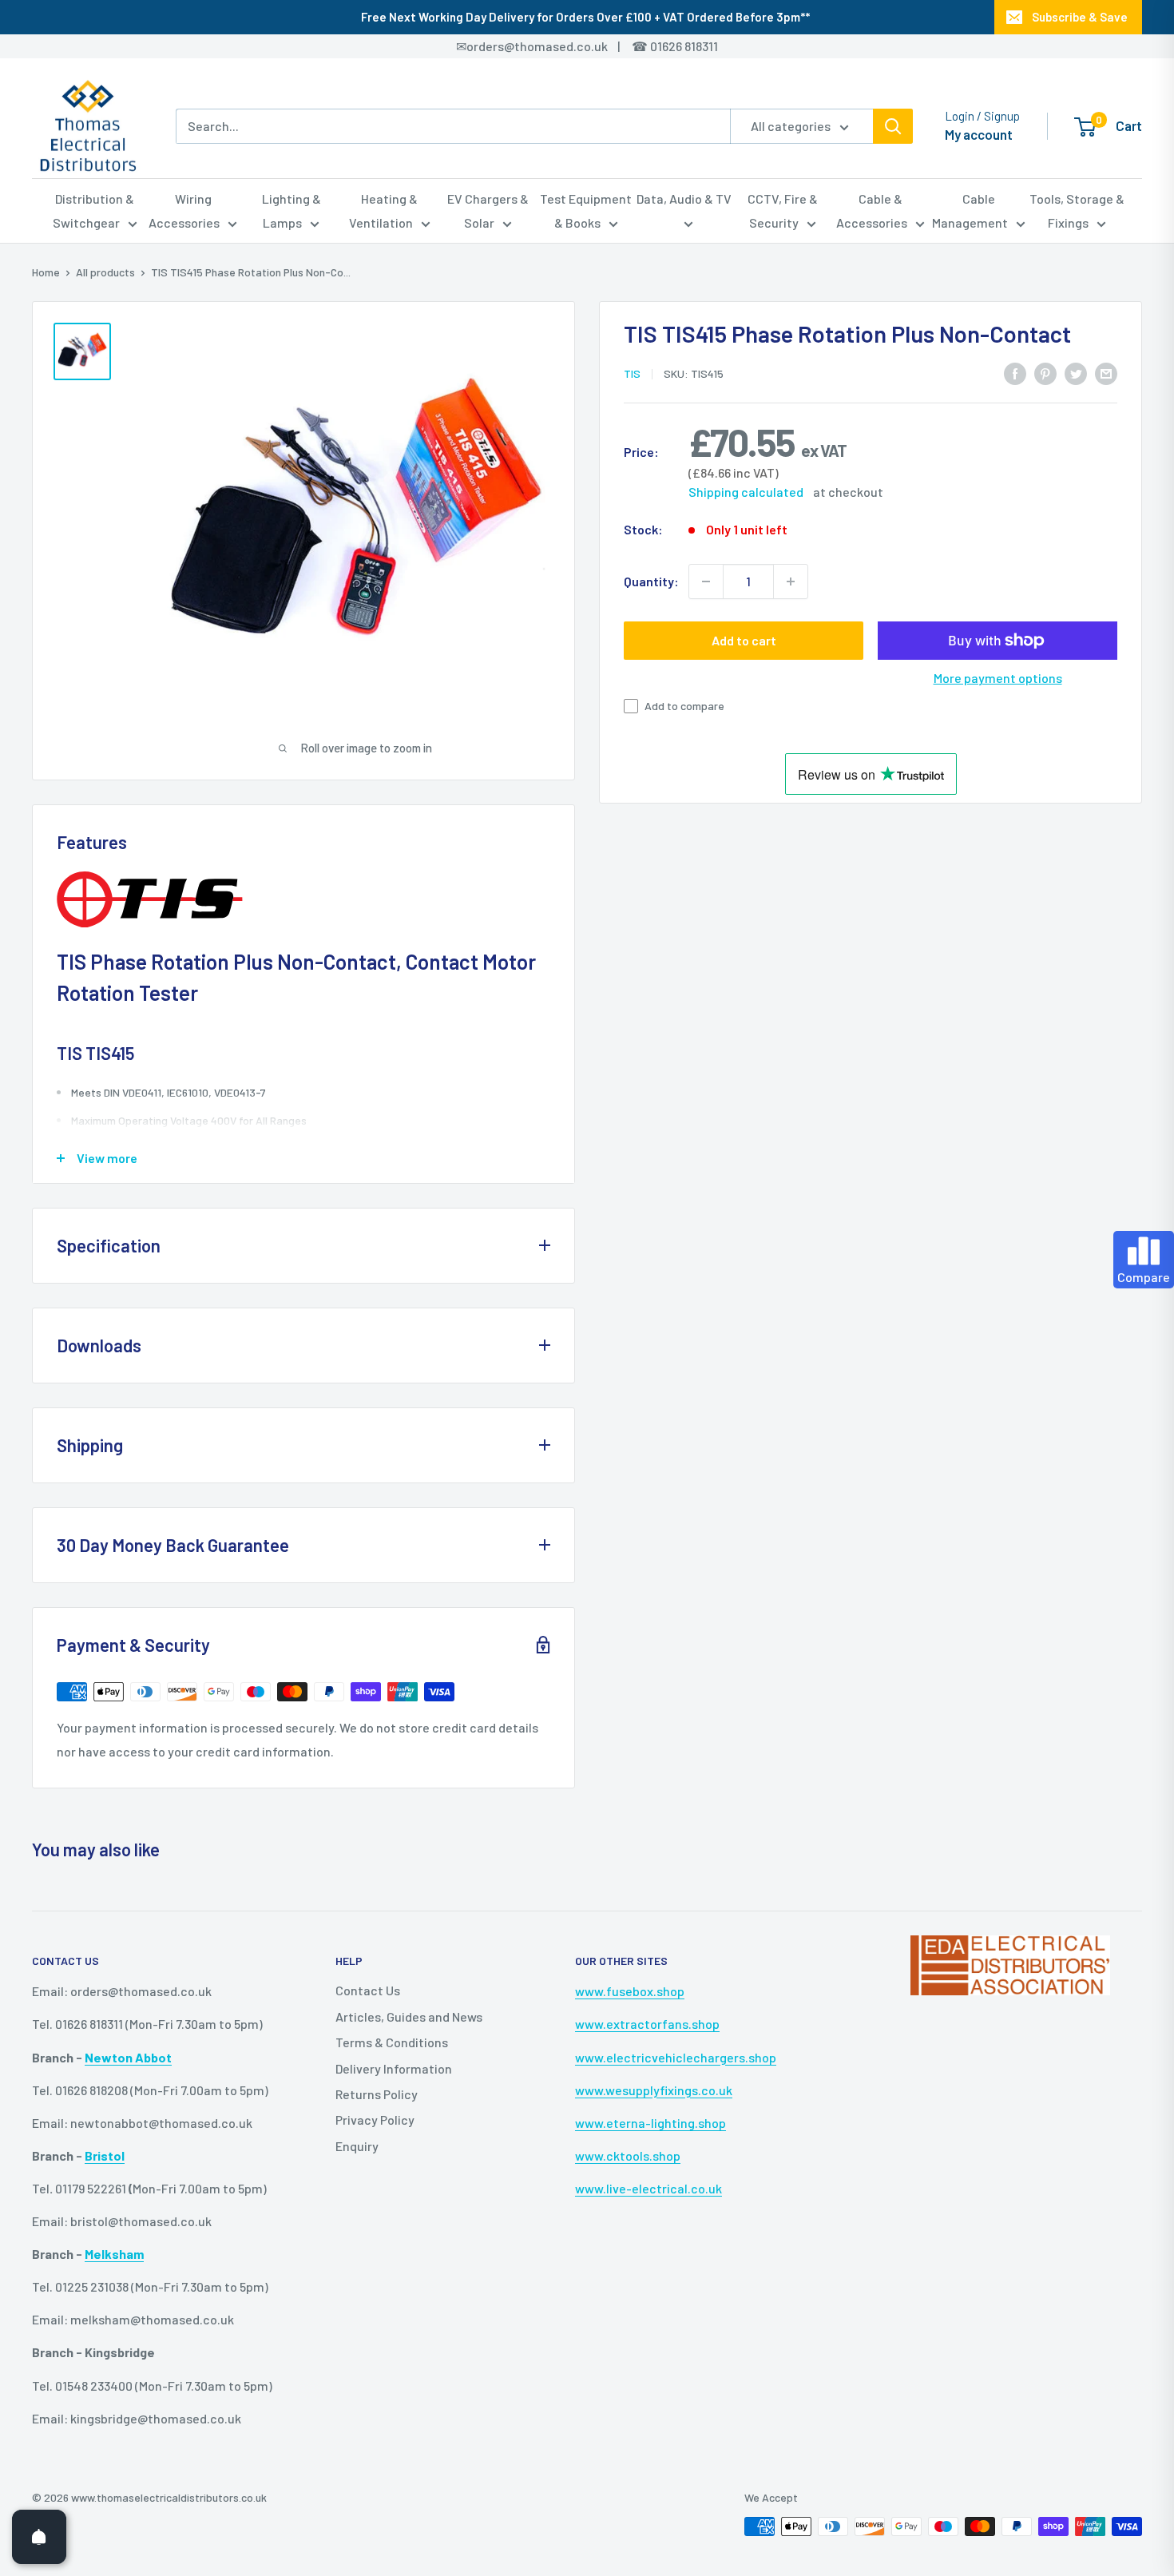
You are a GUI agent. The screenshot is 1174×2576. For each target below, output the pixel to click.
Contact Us (368, 1990)
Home (46, 272)
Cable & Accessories (872, 210)
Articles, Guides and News (409, 2016)
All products (105, 272)
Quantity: (651, 581)
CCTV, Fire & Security (783, 210)
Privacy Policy (375, 2120)
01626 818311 (684, 46)
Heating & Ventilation (384, 210)
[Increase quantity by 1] (791, 581)
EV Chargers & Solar (488, 210)
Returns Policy (377, 2094)
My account (979, 134)
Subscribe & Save (1080, 17)
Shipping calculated (746, 492)
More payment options (998, 678)
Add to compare (684, 706)
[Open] (39, 2537)
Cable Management (970, 210)
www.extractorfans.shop (647, 2024)
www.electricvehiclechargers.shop (676, 2057)
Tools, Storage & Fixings (1077, 210)
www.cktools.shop (628, 2155)
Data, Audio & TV (684, 198)
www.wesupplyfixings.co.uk (654, 2090)
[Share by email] (1106, 373)
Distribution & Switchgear (94, 210)
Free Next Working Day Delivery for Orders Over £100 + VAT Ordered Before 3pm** (585, 17)
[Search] (893, 126)
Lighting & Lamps (292, 210)
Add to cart (744, 640)
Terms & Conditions (392, 2042)
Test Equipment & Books (586, 210)
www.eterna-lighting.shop (650, 2123)
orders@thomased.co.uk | (552, 46)
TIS (632, 373)
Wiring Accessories (184, 210)
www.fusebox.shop (630, 1991)
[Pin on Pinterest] (1045, 373)
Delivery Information (394, 2068)
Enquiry (357, 2146)
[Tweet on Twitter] (1076, 373)
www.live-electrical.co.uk (648, 2188)
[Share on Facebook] (1015, 373)
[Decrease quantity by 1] (706, 581)
